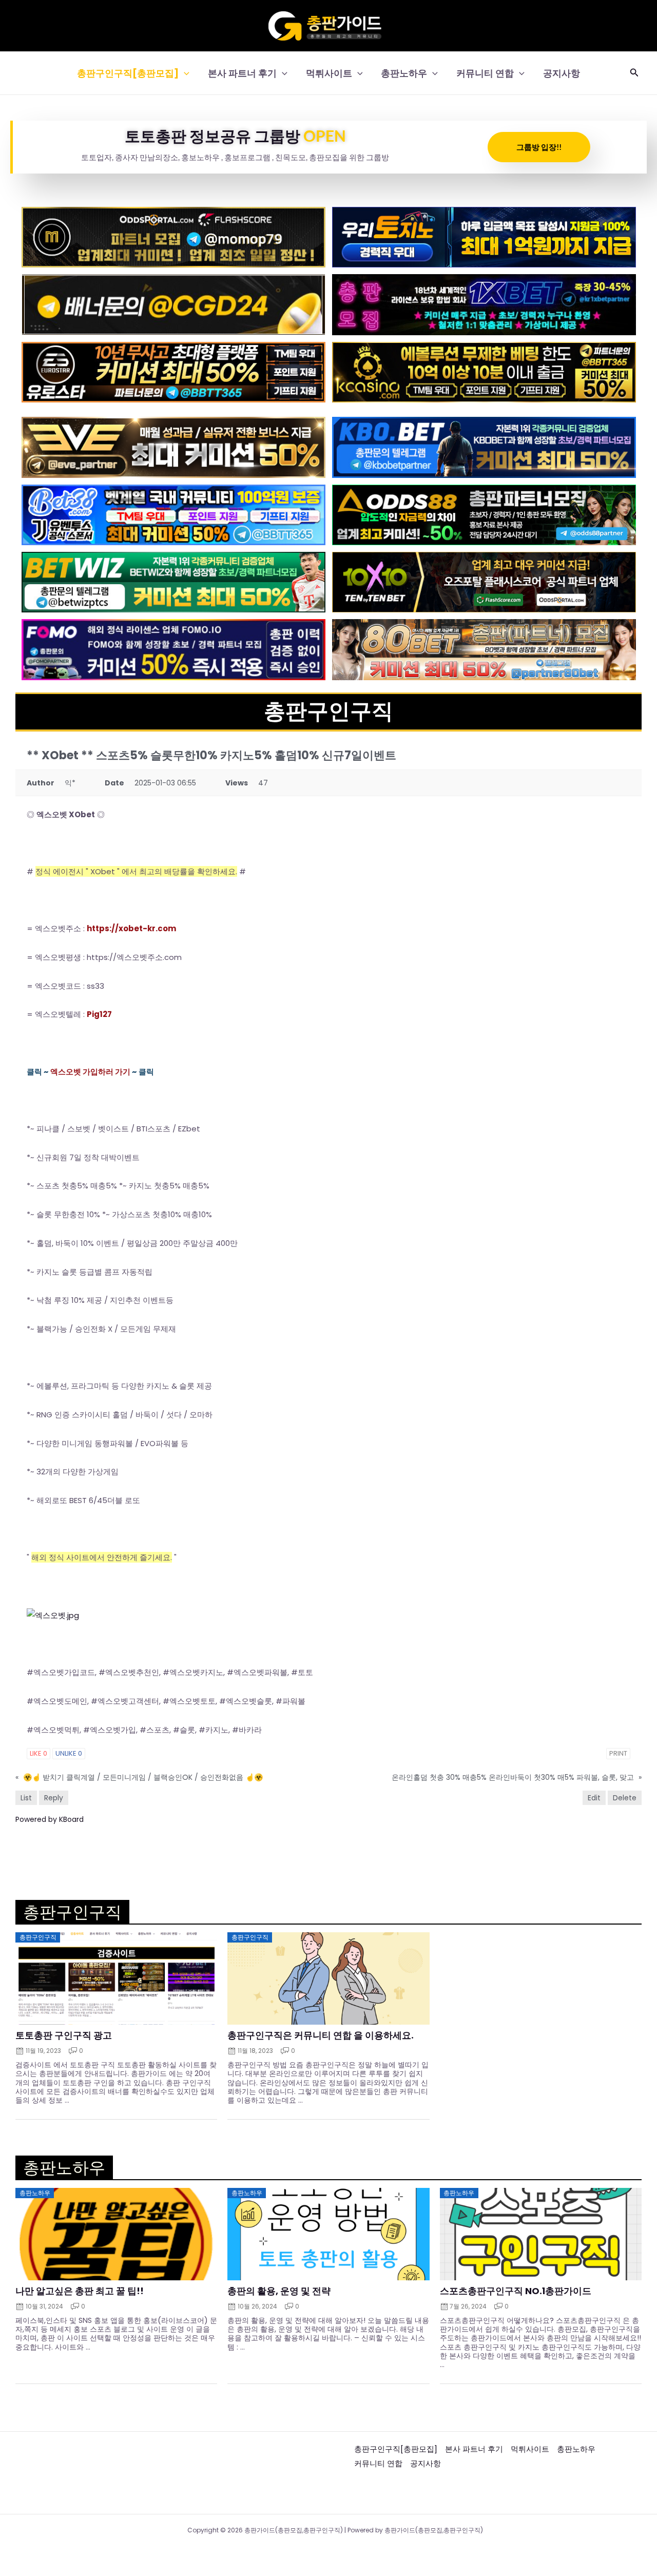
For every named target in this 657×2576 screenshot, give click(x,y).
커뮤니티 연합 (485, 73)
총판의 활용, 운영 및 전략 (279, 2291)
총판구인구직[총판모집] (128, 73)
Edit (594, 1798)
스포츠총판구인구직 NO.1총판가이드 (516, 2291)
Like (38, 1753)
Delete (625, 1798)
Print (618, 1753)
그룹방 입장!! (539, 147)
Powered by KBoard (50, 1819)
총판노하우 (404, 73)
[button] (184, 73)
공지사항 (562, 73)
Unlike (69, 1753)
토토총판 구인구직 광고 (64, 2035)
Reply (54, 1798)
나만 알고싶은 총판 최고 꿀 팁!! (80, 2291)
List (26, 1798)
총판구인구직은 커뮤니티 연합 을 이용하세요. (321, 2035)
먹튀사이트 (329, 73)
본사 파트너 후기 (242, 73)
